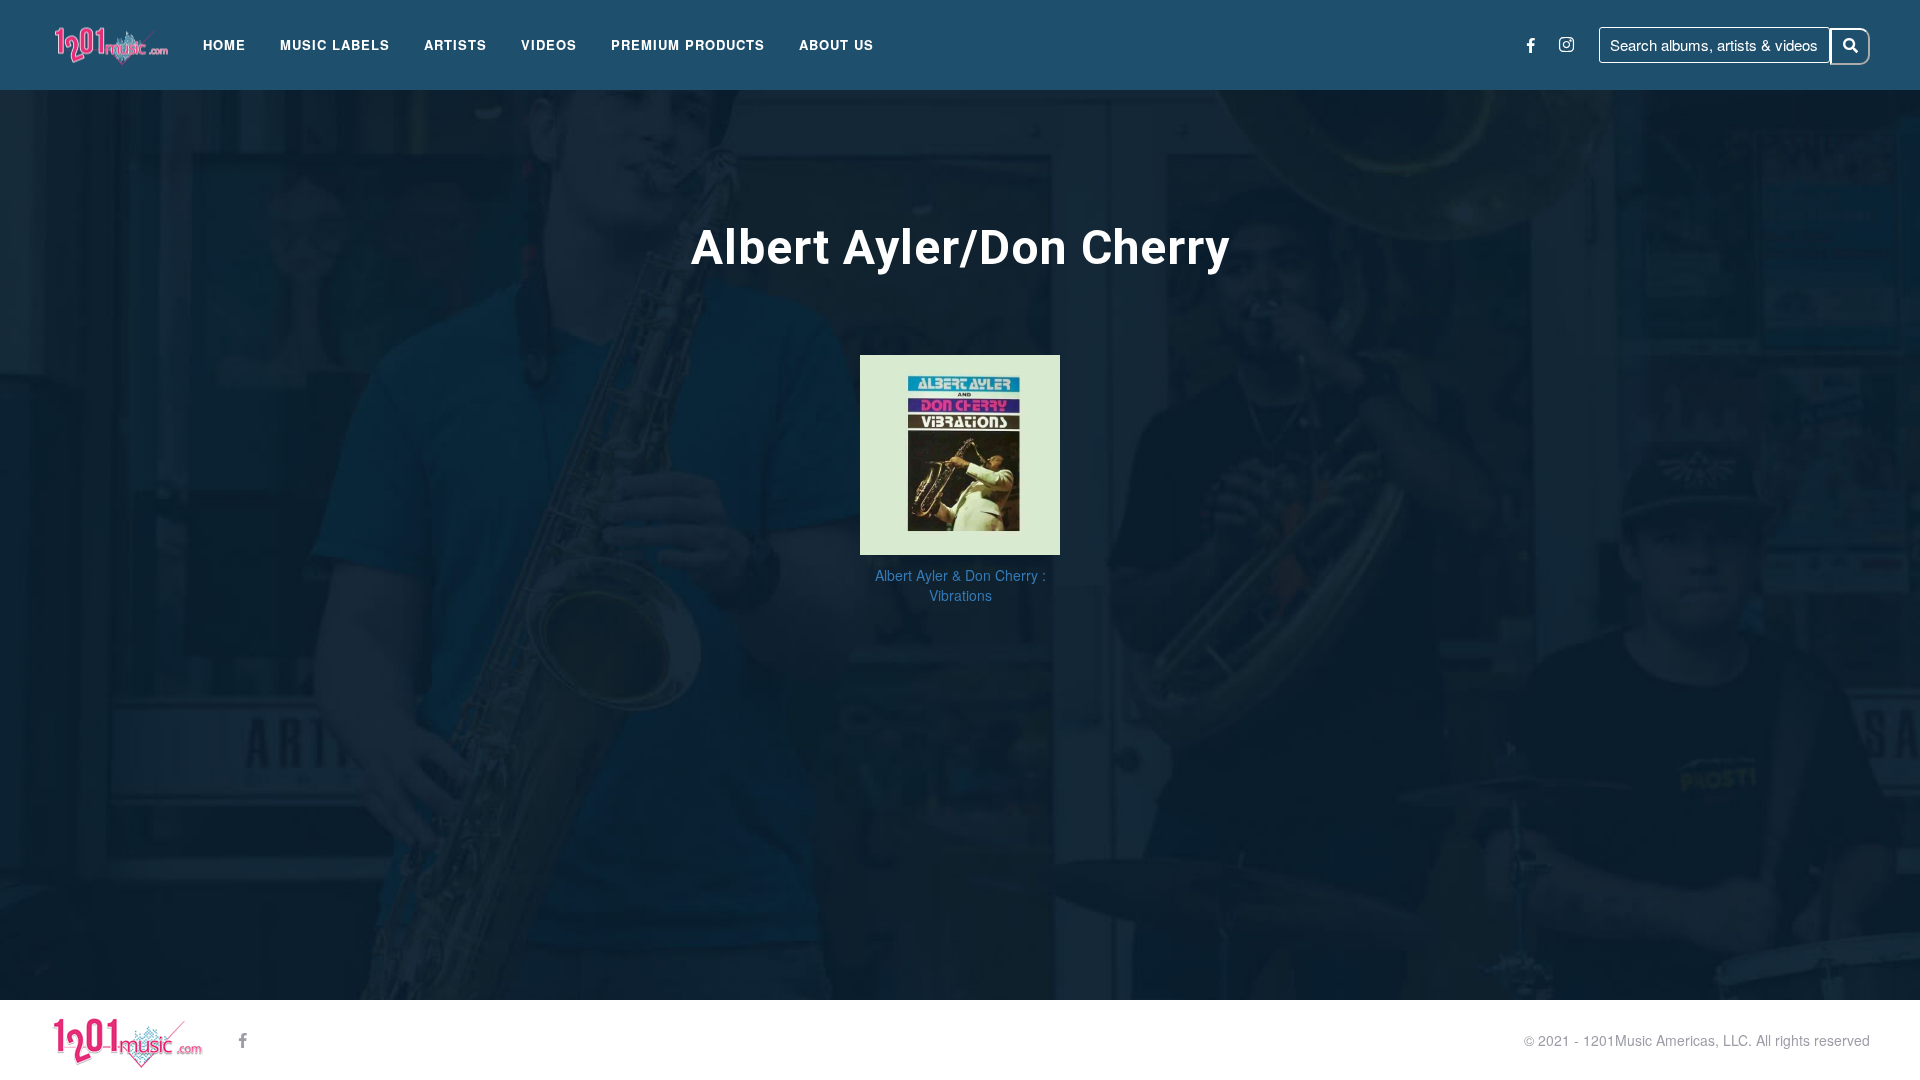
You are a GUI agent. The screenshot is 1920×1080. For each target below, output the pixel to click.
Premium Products (688, 44)
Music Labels (335, 44)
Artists (455, 44)
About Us (836, 44)
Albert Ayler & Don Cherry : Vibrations (960, 585)
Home (224, 44)
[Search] (1850, 46)
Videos (549, 44)
